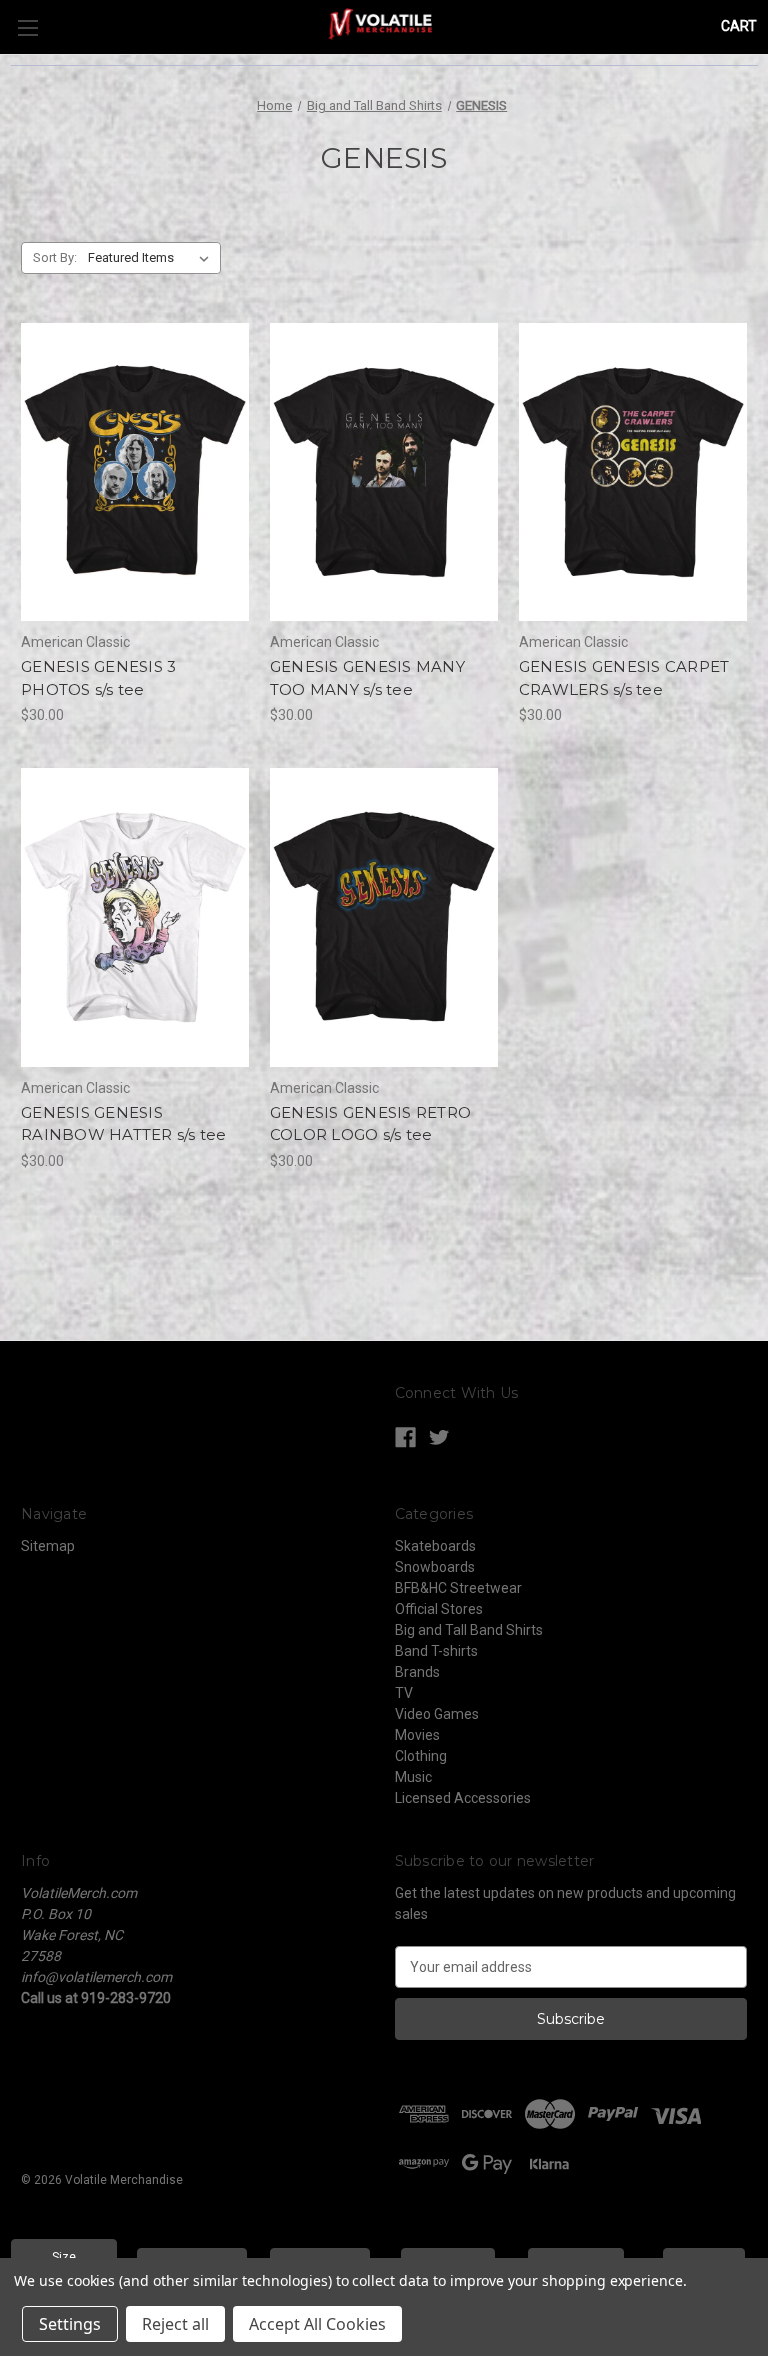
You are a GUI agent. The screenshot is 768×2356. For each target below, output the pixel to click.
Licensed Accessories (463, 1798)
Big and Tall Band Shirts (469, 1630)
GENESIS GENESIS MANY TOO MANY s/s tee (367, 678)
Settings (70, 2324)
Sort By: (55, 257)
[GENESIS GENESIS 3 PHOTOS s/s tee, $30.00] (135, 472)
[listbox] (152, 258)
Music (413, 1777)
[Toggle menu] (27, 27)
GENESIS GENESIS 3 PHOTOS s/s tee (98, 678)
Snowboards (435, 1567)
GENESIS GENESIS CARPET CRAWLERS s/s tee (624, 678)
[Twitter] (439, 1437)
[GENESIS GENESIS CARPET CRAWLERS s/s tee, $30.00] (633, 472)
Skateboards (435, 1546)
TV (404, 1693)
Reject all (175, 2324)
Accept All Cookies (317, 2324)
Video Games (437, 1714)
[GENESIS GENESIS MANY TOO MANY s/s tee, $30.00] (384, 472)
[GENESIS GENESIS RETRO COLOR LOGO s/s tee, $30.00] (384, 917)
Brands (417, 1672)
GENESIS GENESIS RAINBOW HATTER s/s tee (124, 1124)
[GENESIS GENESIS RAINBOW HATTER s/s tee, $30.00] (135, 917)
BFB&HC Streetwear (458, 1588)
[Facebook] (405, 1437)
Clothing (421, 1756)
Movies (417, 1735)
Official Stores (439, 1609)
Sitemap (48, 1546)
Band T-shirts (436, 1651)
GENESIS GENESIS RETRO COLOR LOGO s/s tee (370, 1124)
